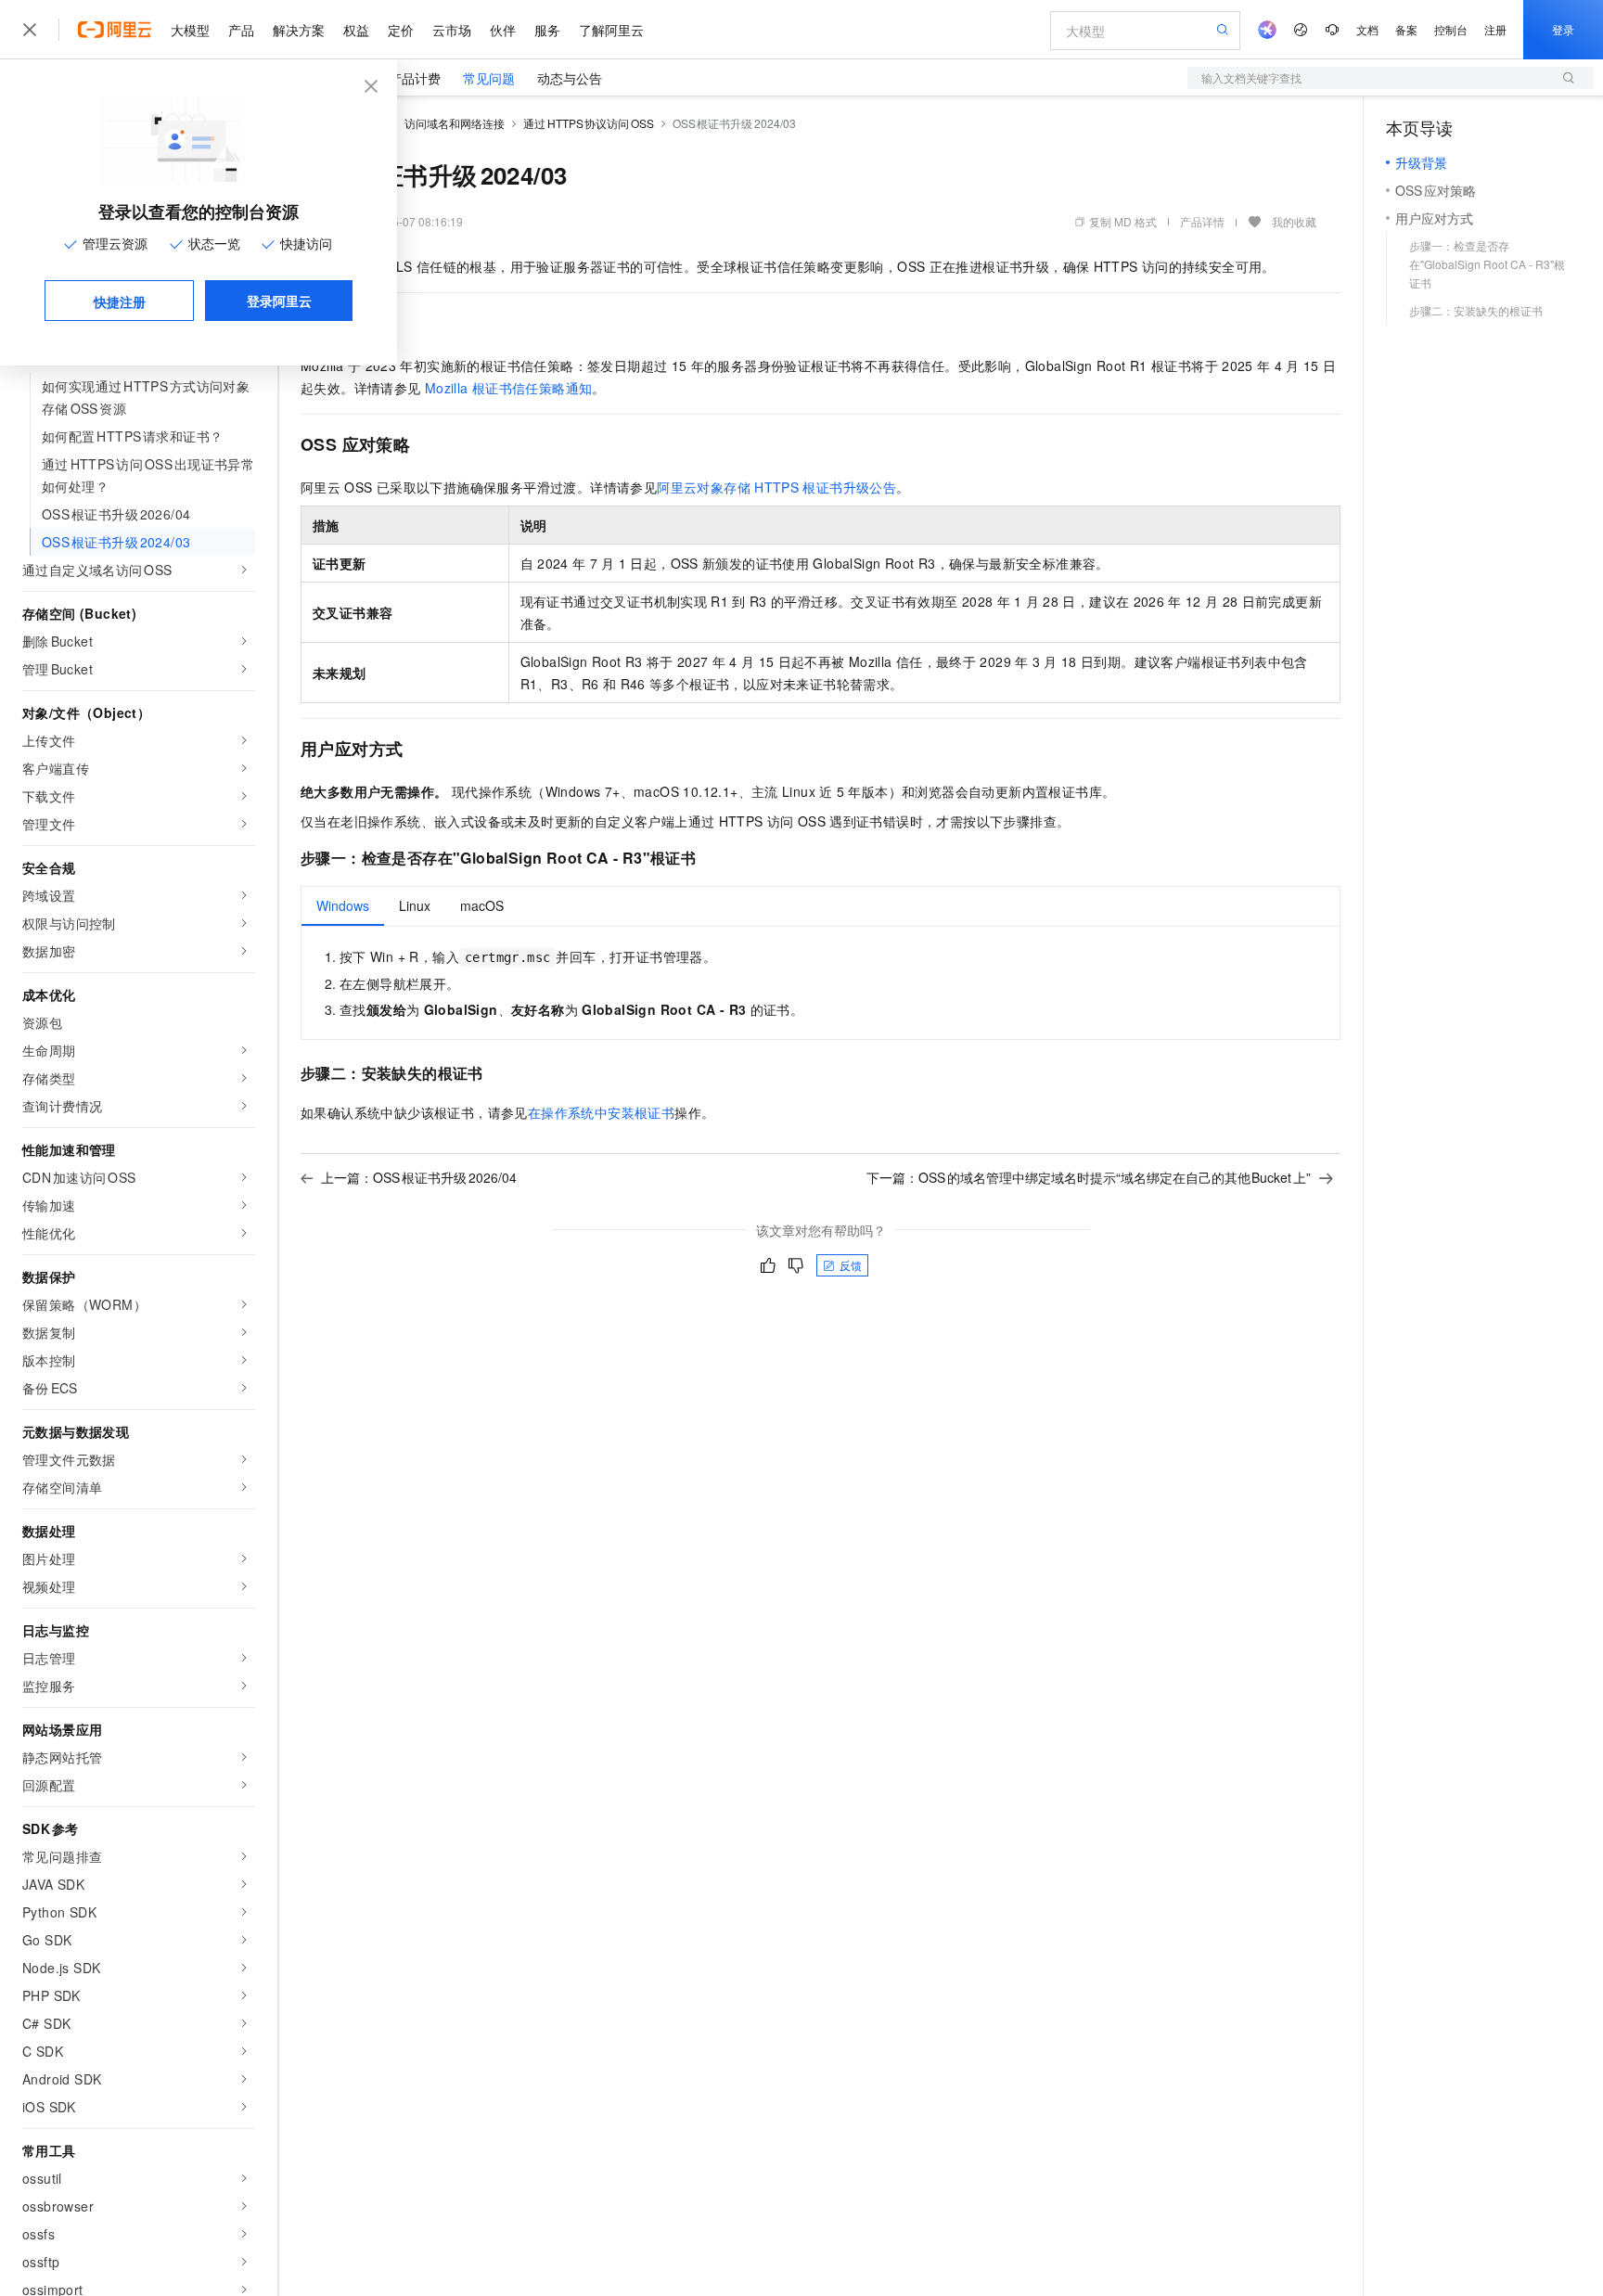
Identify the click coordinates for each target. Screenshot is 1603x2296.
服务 (547, 30)
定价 (401, 30)
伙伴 (503, 30)
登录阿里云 (279, 301)
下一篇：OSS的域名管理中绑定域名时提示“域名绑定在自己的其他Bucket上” (1089, 1177)
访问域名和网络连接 (455, 123)
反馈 (851, 1265)
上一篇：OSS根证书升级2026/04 (419, 1177)
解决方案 (299, 30)
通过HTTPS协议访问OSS (589, 123)
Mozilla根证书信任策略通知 (509, 388)
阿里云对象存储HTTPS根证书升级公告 (776, 487)
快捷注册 (120, 301)
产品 (241, 30)
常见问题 (489, 78)
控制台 (1451, 29)
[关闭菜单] (30, 30)
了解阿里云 (611, 30)
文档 (1367, 29)
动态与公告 (570, 78)
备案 (1406, 29)
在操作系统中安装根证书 (601, 1112)
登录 (1563, 29)
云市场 (452, 30)
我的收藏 (1294, 221)
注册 (1495, 29)
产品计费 (415, 78)
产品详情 (1202, 221)
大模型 (190, 30)
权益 (356, 30)
